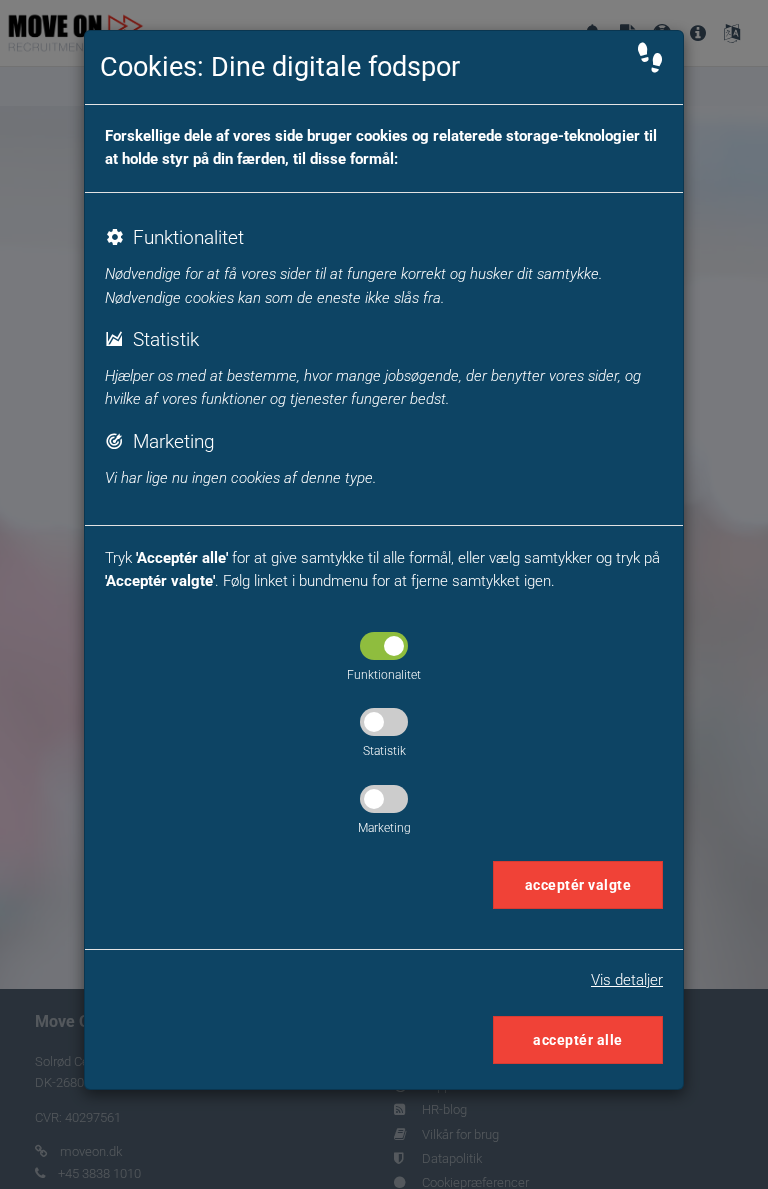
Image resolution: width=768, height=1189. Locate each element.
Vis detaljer (627, 980)
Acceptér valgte (578, 885)
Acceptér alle (578, 1040)
